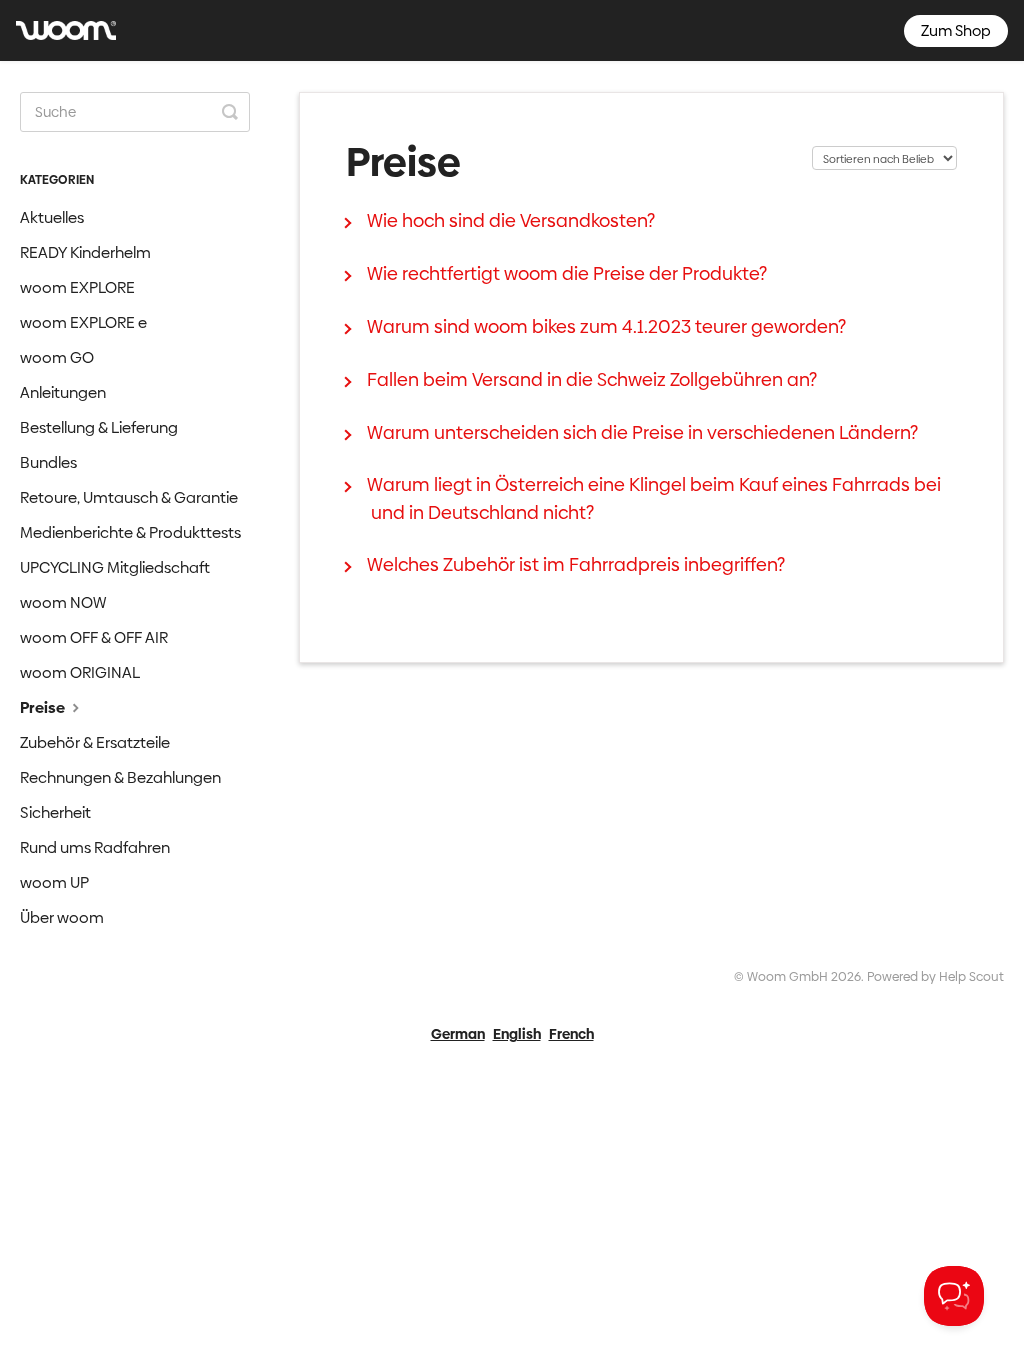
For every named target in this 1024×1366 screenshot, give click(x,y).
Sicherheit (55, 812)
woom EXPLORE (77, 287)
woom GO (57, 357)
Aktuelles (52, 217)
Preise (44, 707)
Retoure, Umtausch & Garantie (129, 497)
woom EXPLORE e (83, 322)
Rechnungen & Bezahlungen (120, 777)
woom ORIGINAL (80, 672)
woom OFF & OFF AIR (94, 637)
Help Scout (971, 976)
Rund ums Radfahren (95, 847)
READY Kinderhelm (85, 252)
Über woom (62, 917)
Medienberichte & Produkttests (130, 532)
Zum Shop (956, 30)
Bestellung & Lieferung (99, 427)
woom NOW (63, 602)
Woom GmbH (787, 976)
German (458, 1034)
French (571, 1034)
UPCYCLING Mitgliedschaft (115, 567)
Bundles (48, 462)
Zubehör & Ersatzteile (95, 742)
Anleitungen (63, 392)
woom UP (54, 882)
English (517, 1034)
